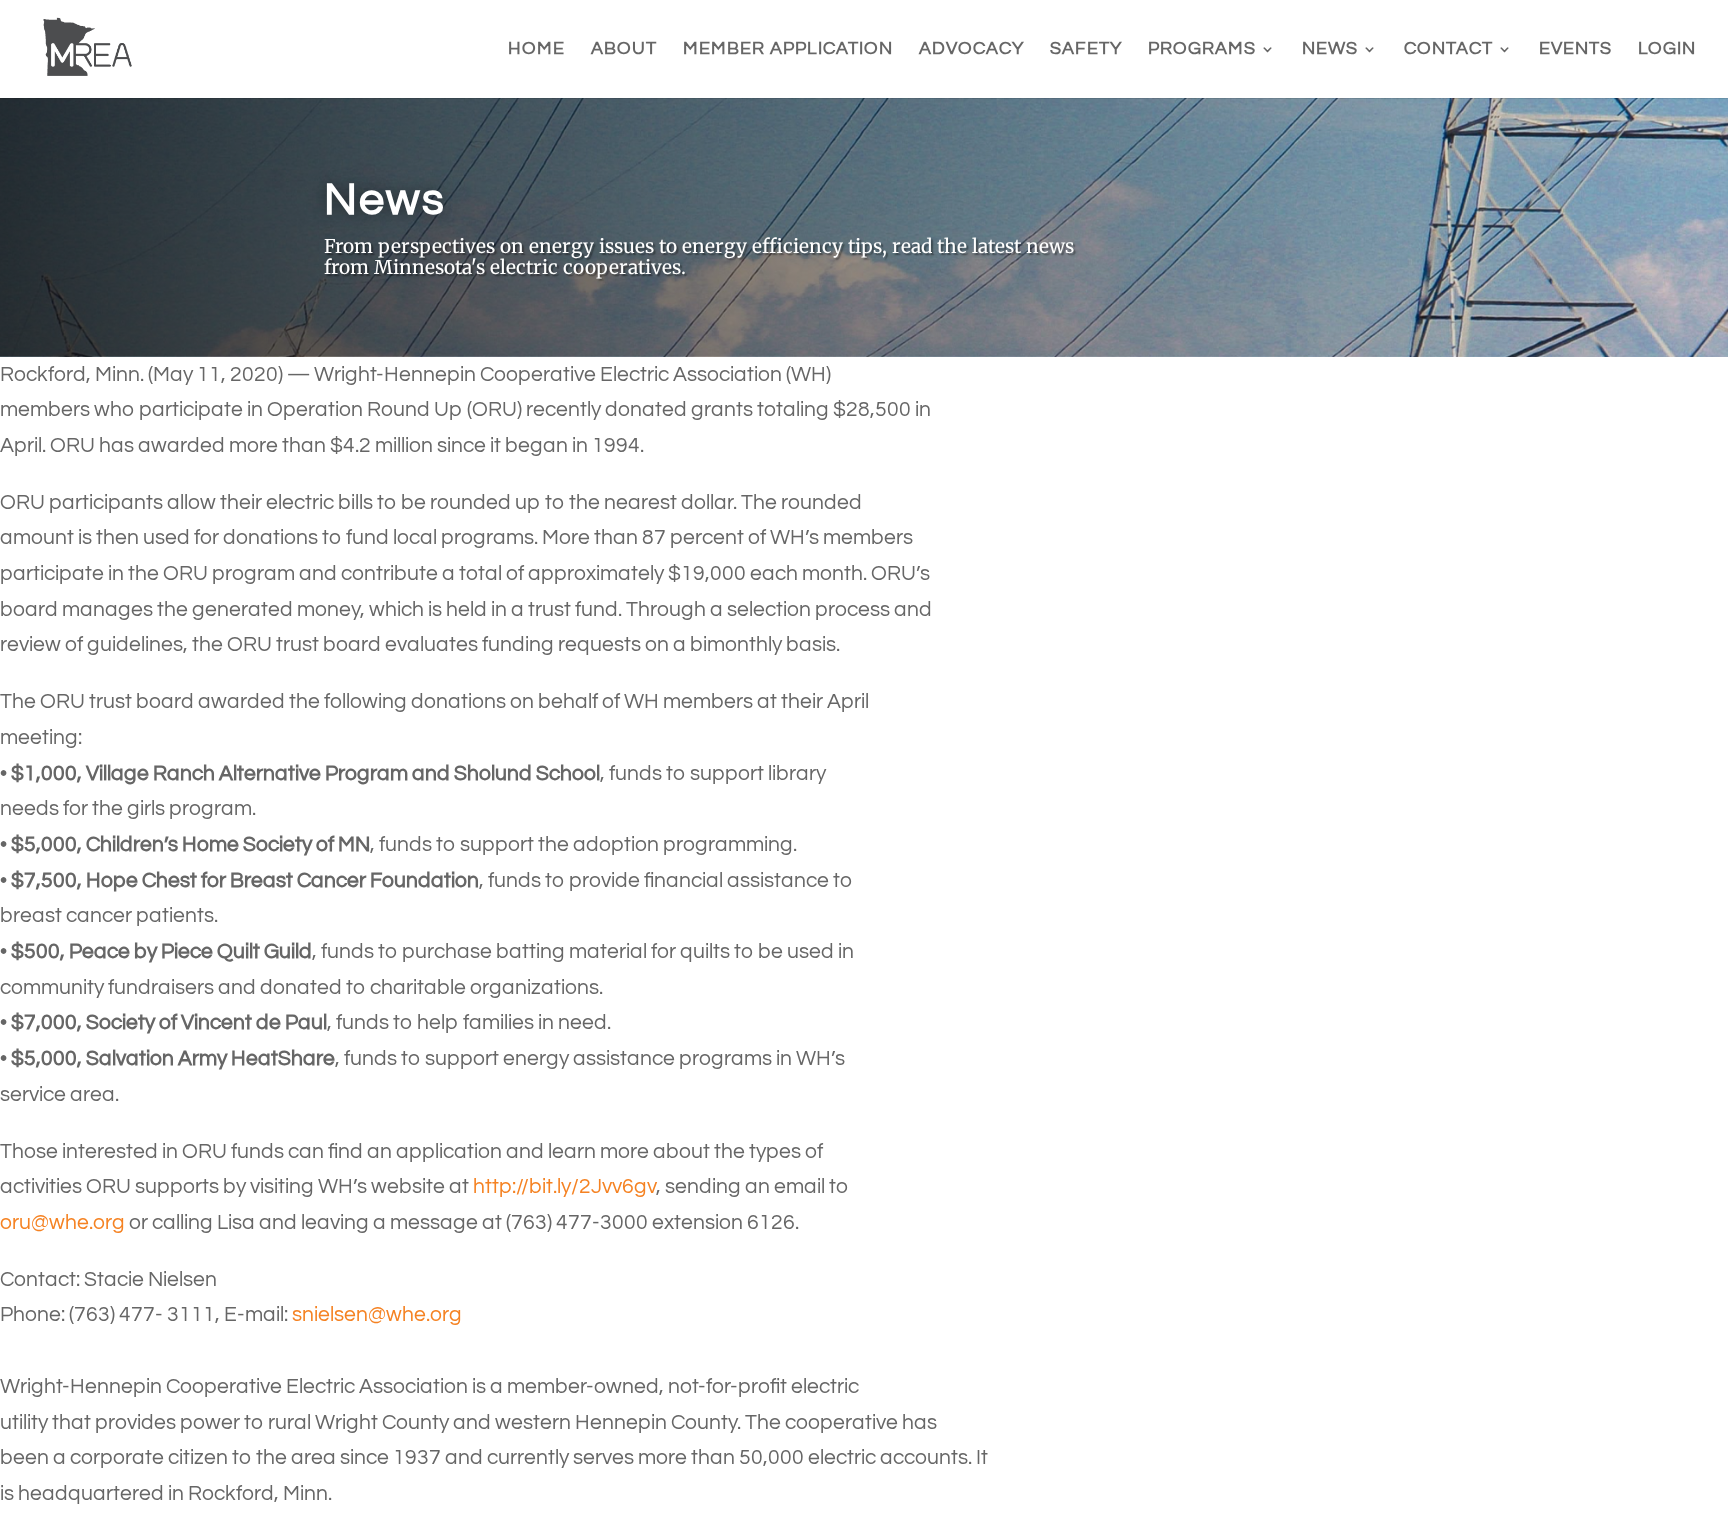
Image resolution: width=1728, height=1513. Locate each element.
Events (1575, 50)
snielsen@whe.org (377, 1314)
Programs (1202, 50)
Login (1667, 50)
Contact (1448, 50)
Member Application (788, 50)
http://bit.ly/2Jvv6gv (564, 1186)
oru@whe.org (62, 1222)
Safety (1086, 50)
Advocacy (971, 50)
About (624, 50)
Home (536, 50)
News (1330, 50)
